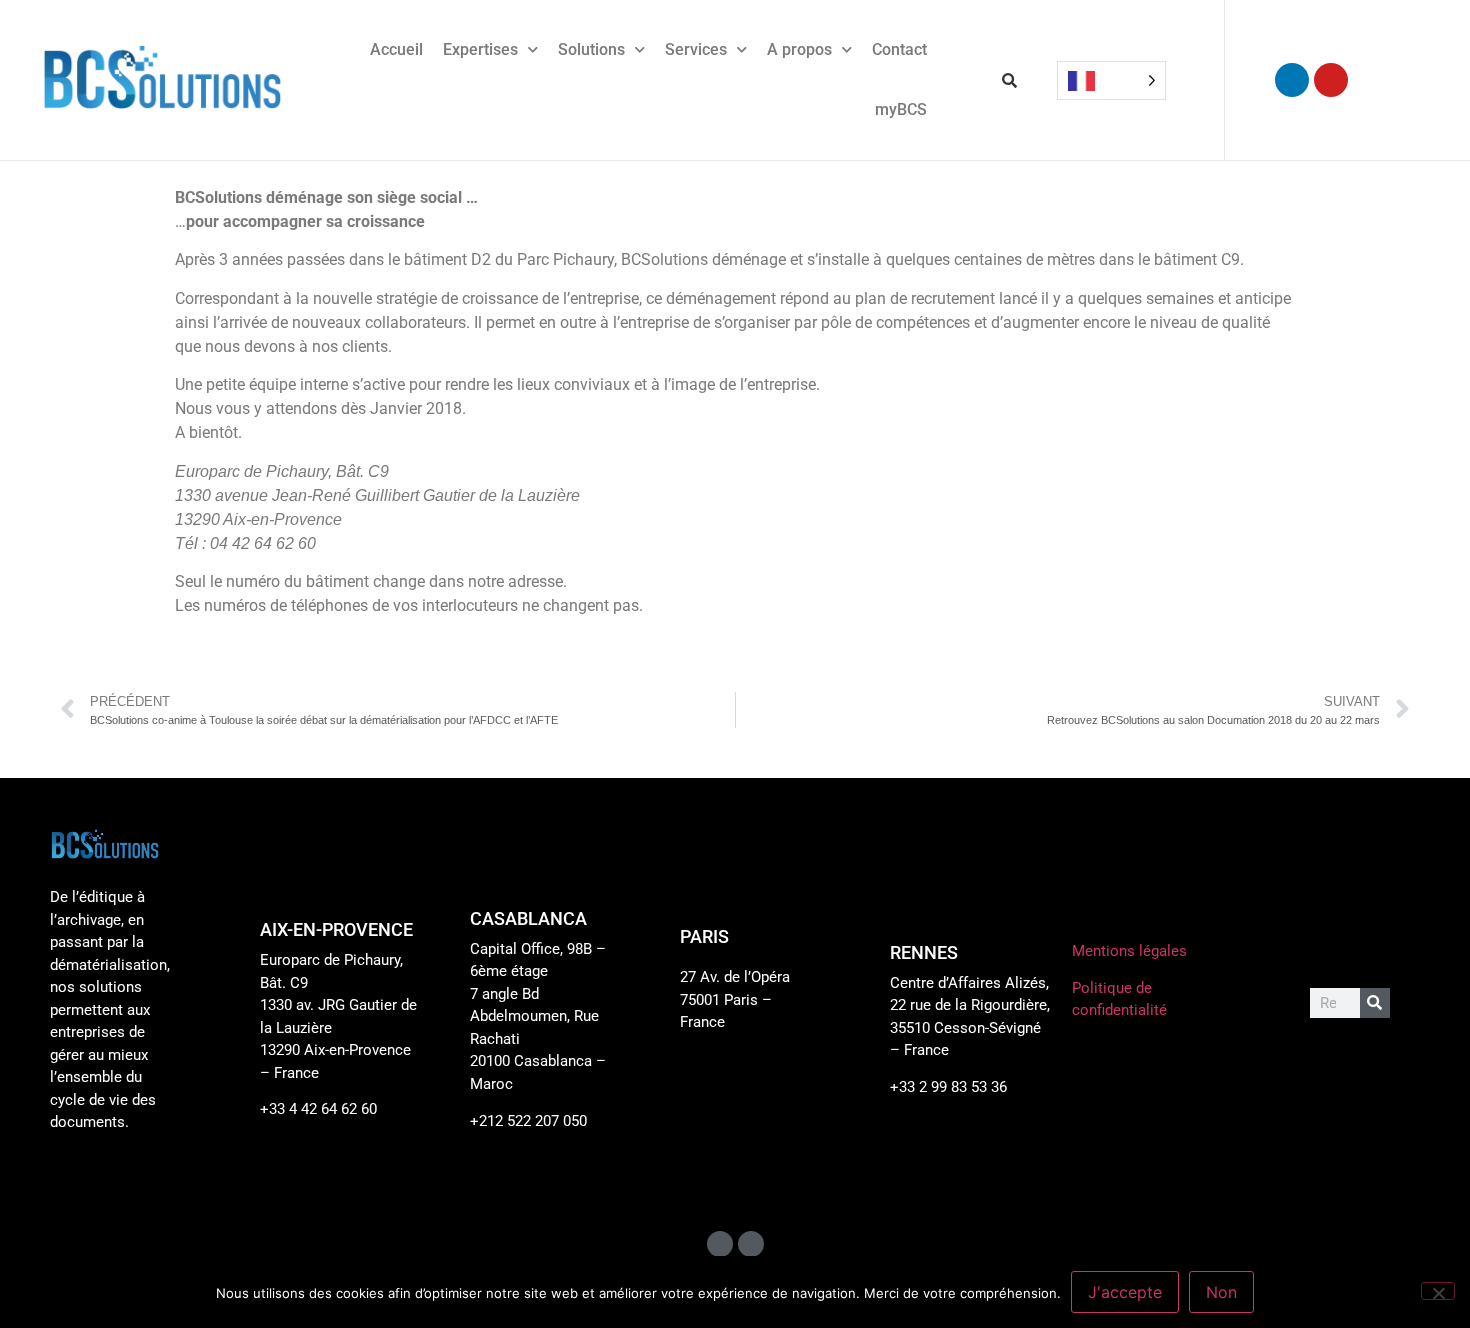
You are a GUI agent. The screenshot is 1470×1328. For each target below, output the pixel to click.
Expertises (480, 49)
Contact (899, 49)
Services (696, 49)
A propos (799, 49)
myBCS (901, 109)
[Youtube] (1331, 80)
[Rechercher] (1375, 1003)
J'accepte (1125, 1292)
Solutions (591, 49)
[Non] (1438, 1291)
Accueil (396, 49)
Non (1221, 1292)
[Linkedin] (1292, 80)
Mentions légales (1129, 951)
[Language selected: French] (1111, 80)
